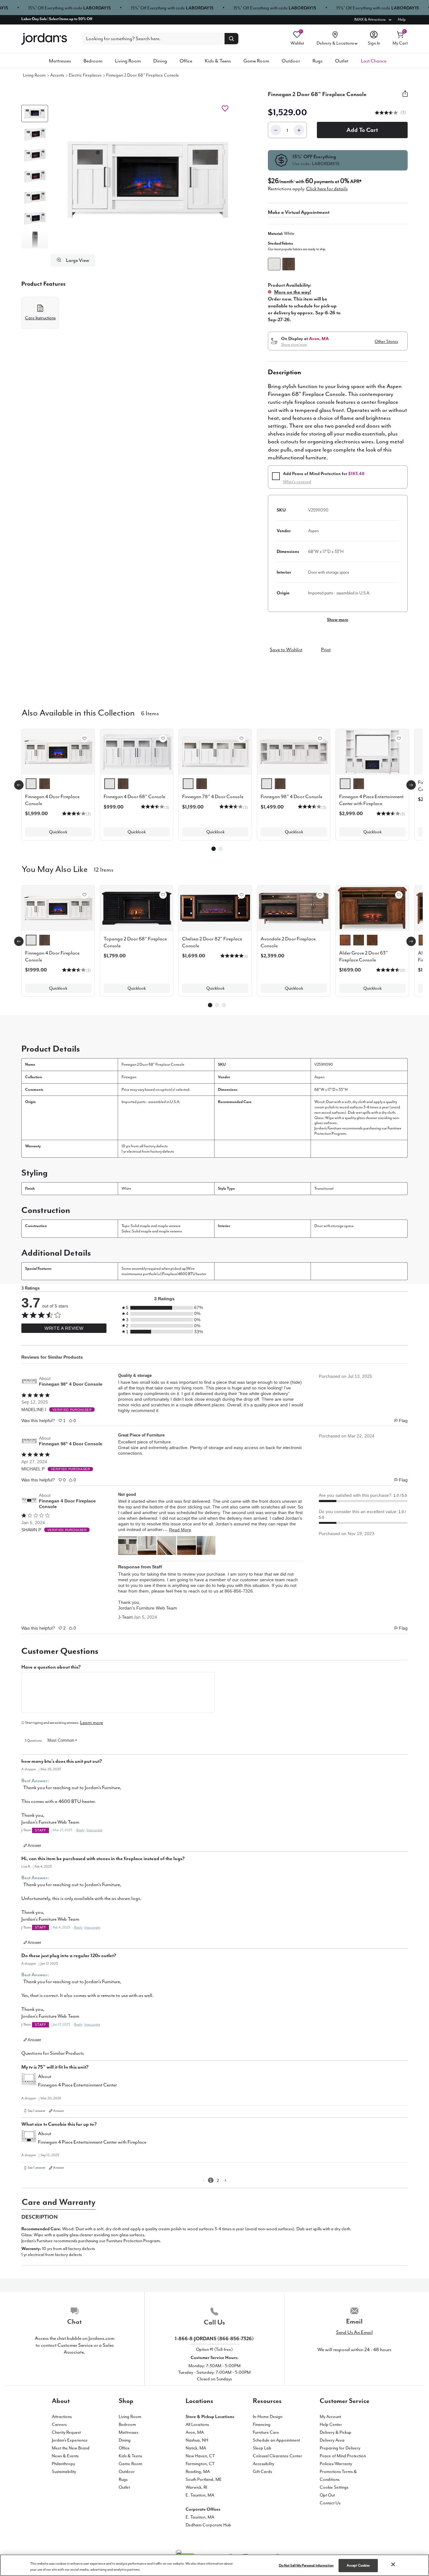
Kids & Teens (218, 61)
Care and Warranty (59, 2202)
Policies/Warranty (336, 2464)
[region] (215, 2565)
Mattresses (60, 61)
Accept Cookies (358, 2565)
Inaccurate (95, 1830)
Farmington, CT (200, 2464)
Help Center (331, 2424)
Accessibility (263, 2464)
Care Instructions (40, 318)
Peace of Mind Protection (343, 2456)
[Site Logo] (44, 39)
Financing (262, 2424)
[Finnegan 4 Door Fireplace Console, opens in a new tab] (29, 1501)
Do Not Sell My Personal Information (306, 2565)
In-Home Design (268, 2417)
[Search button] (231, 39)
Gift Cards (262, 2472)
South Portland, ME (204, 2479)
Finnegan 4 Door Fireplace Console (67, 1504)
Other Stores (386, 341)
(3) (403, 113)
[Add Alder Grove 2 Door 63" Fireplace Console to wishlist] (399, 895)
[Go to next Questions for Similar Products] (225, 2180)
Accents (57, 75)
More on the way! (293, 292)
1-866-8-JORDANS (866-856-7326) (214, 2339)
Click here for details (327, 189)
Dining (160, 61)
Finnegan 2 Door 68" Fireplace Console (143, 75)
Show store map (294, 344)
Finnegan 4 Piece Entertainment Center (77, 2085)
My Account (330, 2417)
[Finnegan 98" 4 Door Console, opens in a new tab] (29, 1381)
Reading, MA (198, 2472)
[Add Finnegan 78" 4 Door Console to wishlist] (242, 739)
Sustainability (64, 2472)
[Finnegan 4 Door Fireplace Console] (58, 908)
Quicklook (58, 832)
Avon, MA (195, 2432)
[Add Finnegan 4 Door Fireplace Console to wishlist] (84, 739)
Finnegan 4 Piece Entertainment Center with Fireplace (92, 2142)
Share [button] (405, 97)
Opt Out (327, 2495)
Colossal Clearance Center (277, 2456)
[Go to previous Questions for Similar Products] (204, 2180)
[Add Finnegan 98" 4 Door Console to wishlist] (320, 739)
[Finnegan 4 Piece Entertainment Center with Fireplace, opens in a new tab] (29, 2139)
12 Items (104, 869)
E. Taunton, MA (200, 2495)
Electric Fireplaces (85, 75)
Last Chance (374, 61)
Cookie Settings (334, 2487)
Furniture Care (266, 2432)
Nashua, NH (197, 2440)
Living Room (128, 61)
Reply (80, 1830)
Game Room (256, 61)
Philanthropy (63, 2464)
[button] (148, 179)
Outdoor (291, 61)
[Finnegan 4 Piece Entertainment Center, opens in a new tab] (29, 2081)
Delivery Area (332, 2440)
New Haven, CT (200, 2456)
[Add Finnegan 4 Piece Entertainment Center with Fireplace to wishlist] (399, 739)
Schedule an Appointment (276, 2440)
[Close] (393, 2564)
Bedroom (93, 61)
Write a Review (64, 1328)
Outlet (342, 61)
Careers (59, 2424)
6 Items (150, 713)
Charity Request (66, 2432)
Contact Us (330, 2503)
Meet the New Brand (71, 2448)
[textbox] (118, 1692)
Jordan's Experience (70, 2440)
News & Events (65, 2456)
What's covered (297, 482)
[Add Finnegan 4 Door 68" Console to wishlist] (163, 739)
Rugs (318, 61)
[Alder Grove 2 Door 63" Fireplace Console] (372, 908)
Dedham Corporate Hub (208, 2525)
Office (186, 61)
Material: (281, 233)
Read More (180, 1530)
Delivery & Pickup (336, 2432)
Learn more (92, 1723)
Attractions (62, 2417)
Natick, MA (196, 2448)
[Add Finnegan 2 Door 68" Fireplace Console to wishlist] (225, 108)
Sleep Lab (262, 2448)
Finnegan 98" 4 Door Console (71, 1384)
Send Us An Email (354, 2332)
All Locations (197, 2424)
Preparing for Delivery (340, 2448)
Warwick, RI (196, 2487)
